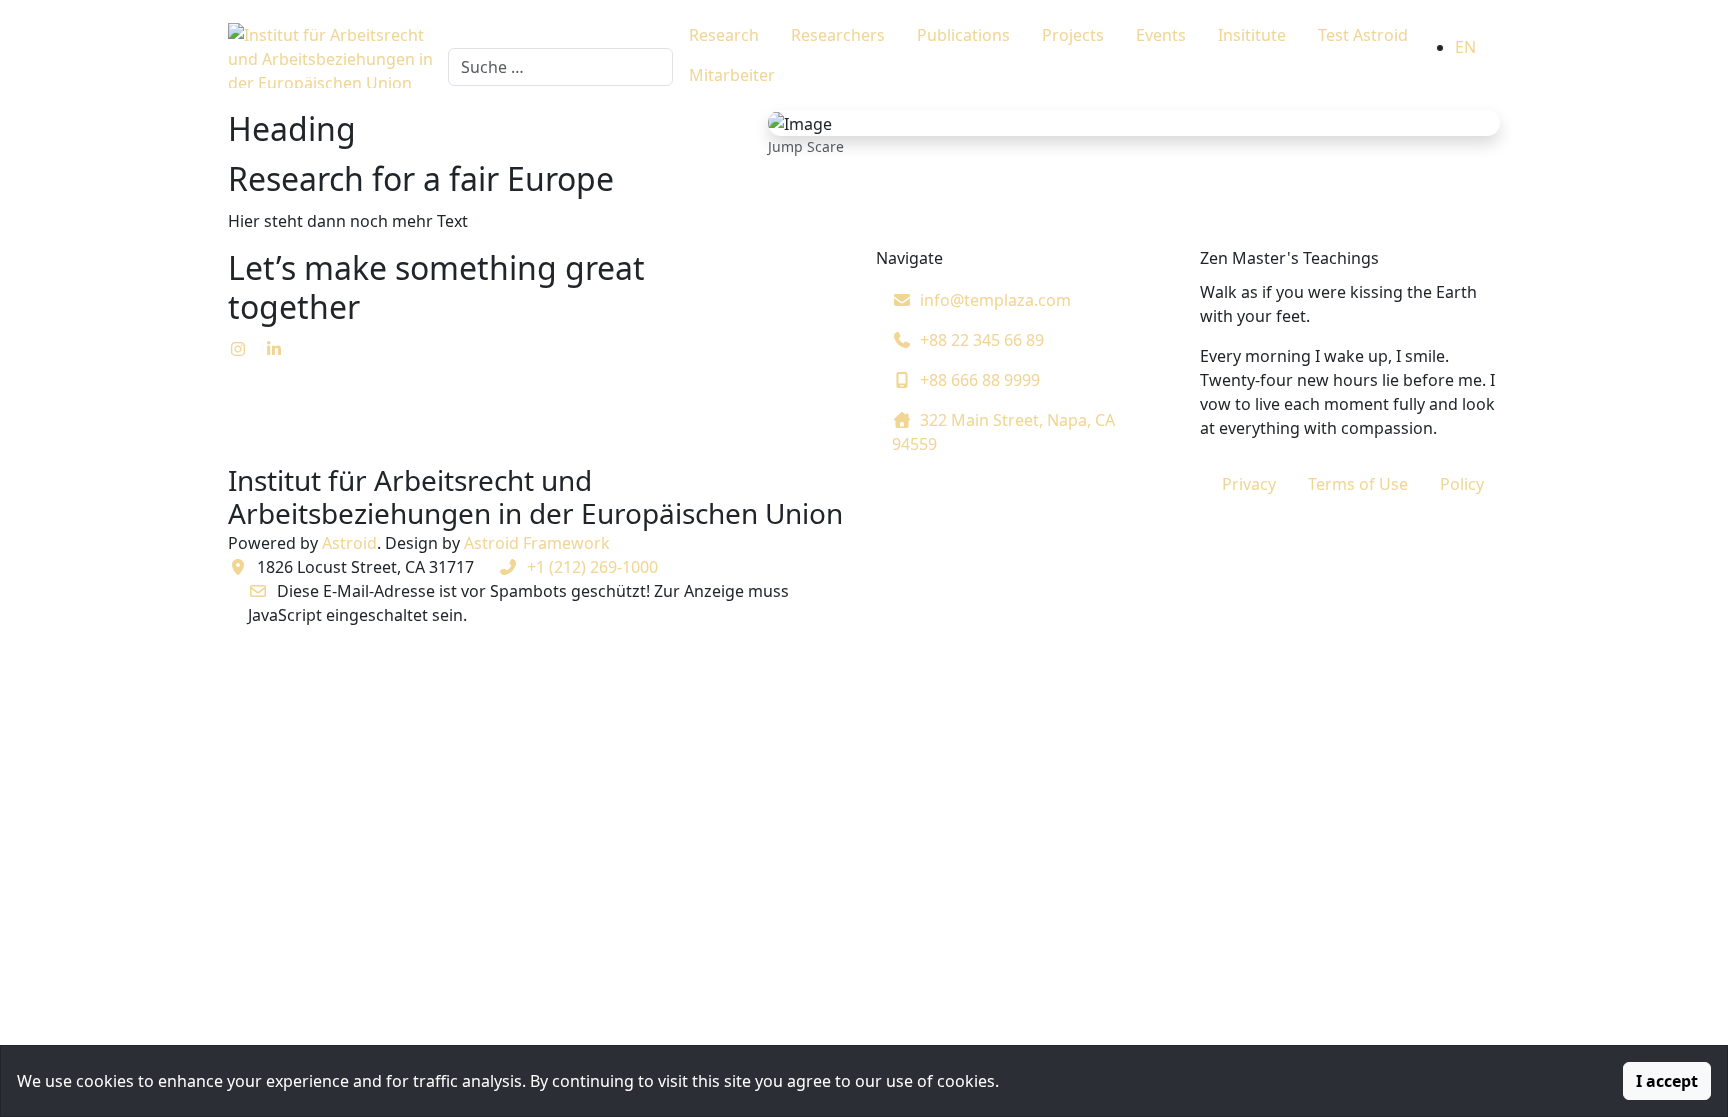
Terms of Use (1358, 484)
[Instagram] (238, 349)
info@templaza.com (995, 300)
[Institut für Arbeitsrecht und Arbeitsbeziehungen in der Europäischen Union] (336, 55)
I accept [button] (1667, 1081)
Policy (1462, 484)
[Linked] (274, 349)
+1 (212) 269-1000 (592, 567)
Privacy (1249, 484)
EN (1465, 47)
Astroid (349, 543)
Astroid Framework (537, 543)
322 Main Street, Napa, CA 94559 (1003, 432)
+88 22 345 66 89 (982, 340)
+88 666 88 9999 (980, 380)
